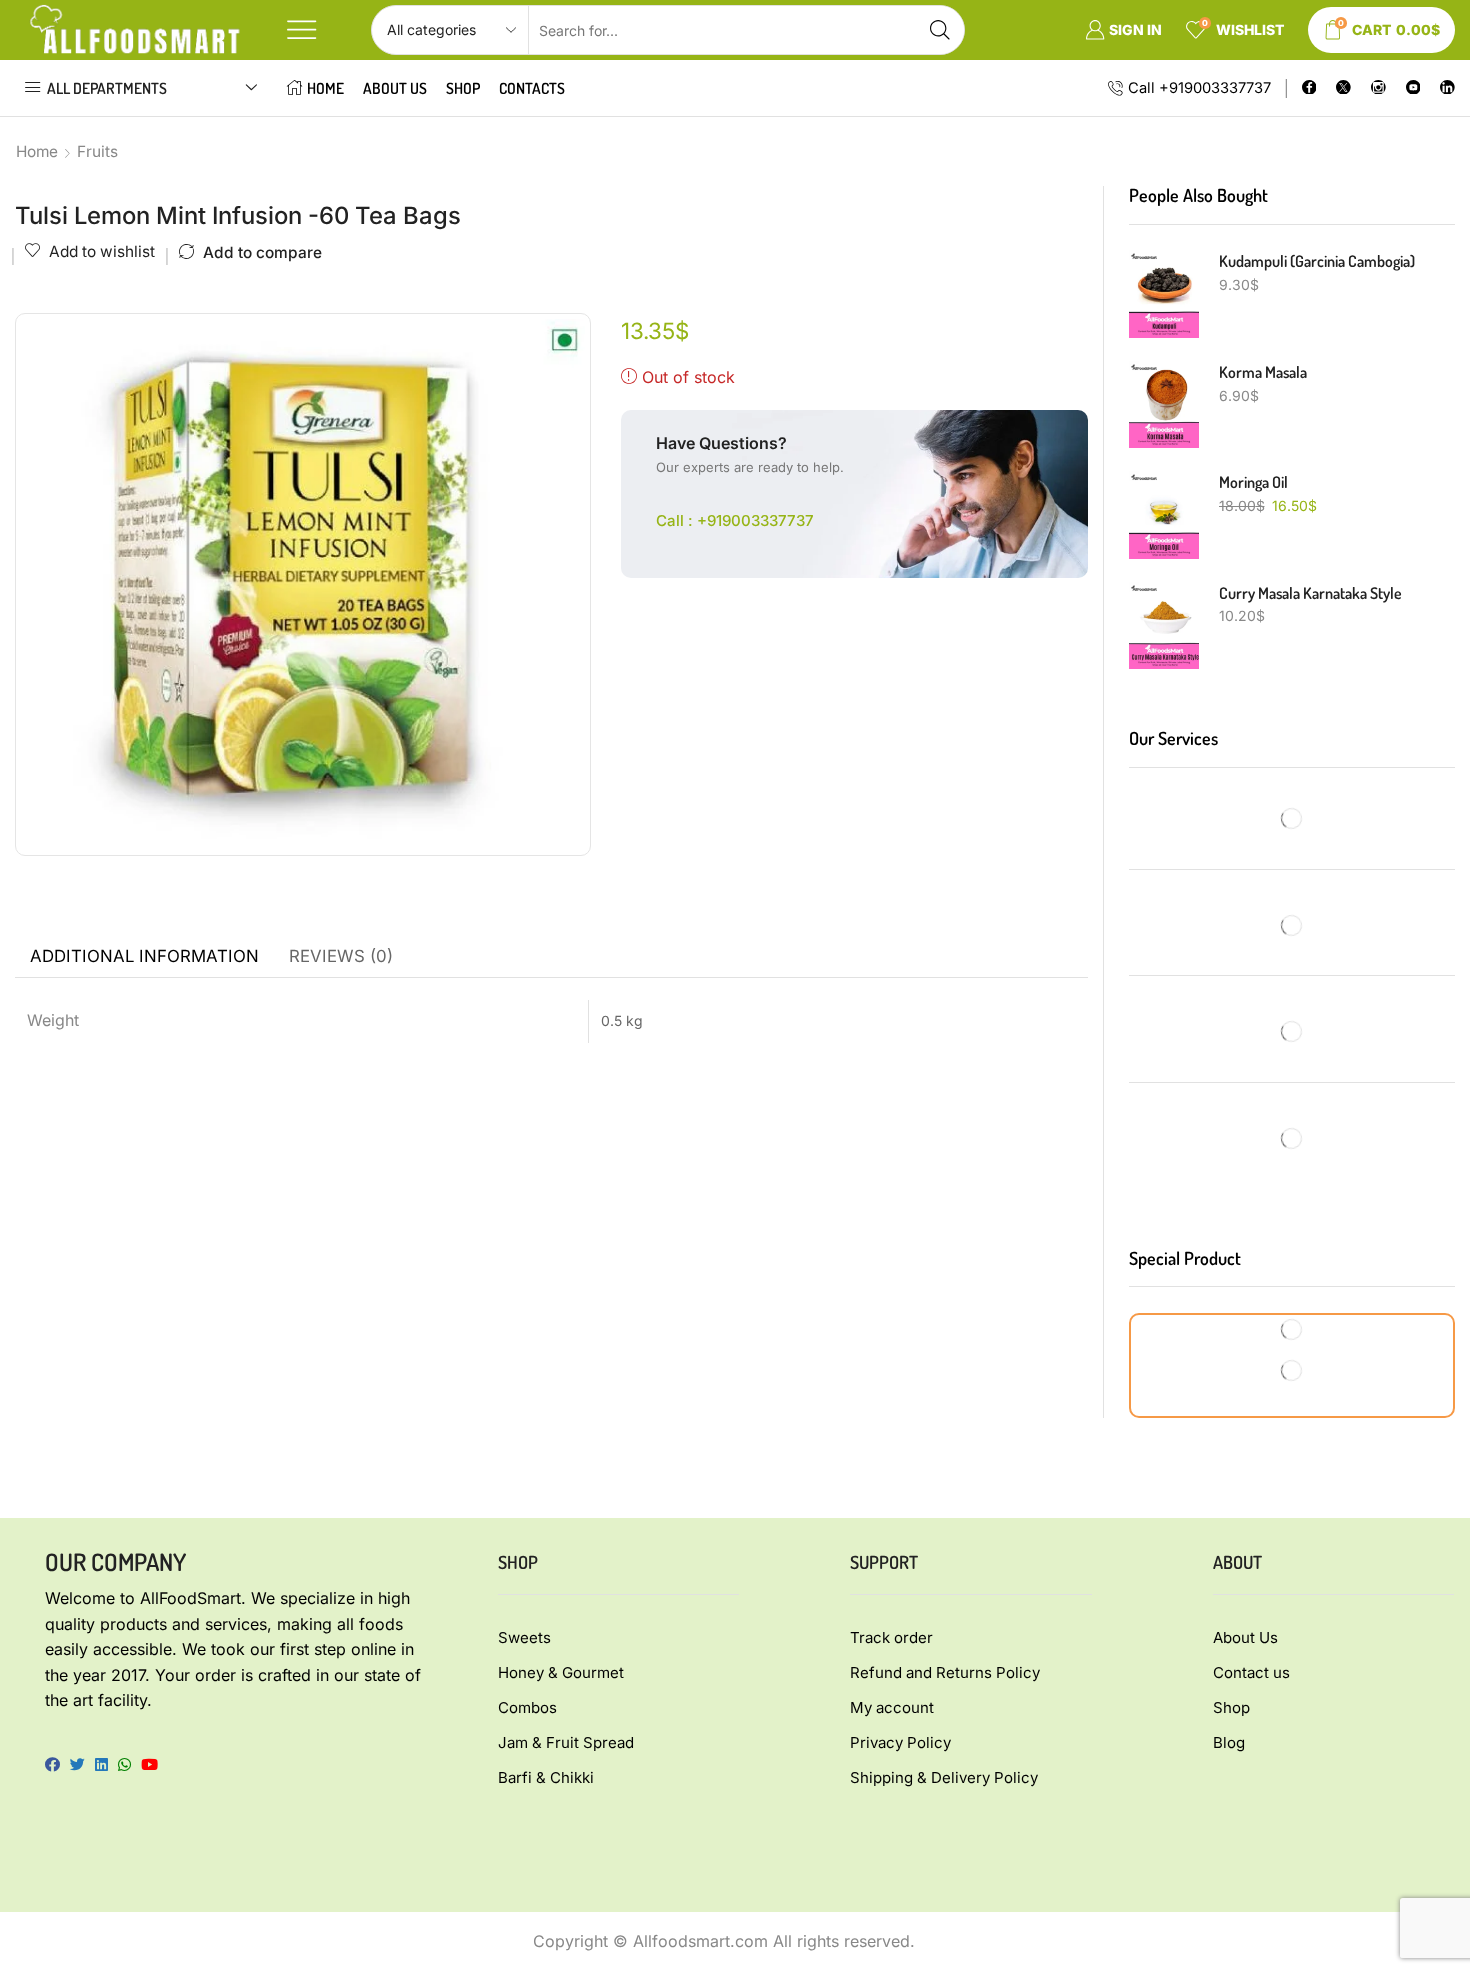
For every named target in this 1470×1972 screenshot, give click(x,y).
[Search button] (940, 30)
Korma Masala (1263, 372)
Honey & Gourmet (561, 1672)
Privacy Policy (900, 1742)
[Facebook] (1309, 88)
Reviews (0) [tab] (341, 956)
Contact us (1251, 1672)
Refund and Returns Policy (945, 1672)
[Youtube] (1413, 88)
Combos (527, 1707)
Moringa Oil (1253, 482)
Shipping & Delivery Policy (944, 1777)
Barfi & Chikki (546, 1777)
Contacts (532, 88)
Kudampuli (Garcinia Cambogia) (1317, 261)
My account (892, 1707)
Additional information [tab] (144, 956)
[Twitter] (1343, 88)
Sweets (524, 1637)
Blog (1229, 1742)
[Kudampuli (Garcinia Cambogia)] (1164, 294)
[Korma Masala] (1164, 405)
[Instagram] (1378, 88)
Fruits (97, 151)
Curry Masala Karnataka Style (1310, 593)
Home (325, 88)
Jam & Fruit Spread (566, 1742)
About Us (395, 88)
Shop (463, 88)
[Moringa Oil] (1164, 515)
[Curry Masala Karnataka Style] (1164, 626)
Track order (891, 1637)
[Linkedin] (1447, 88)
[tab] (144, 957)
